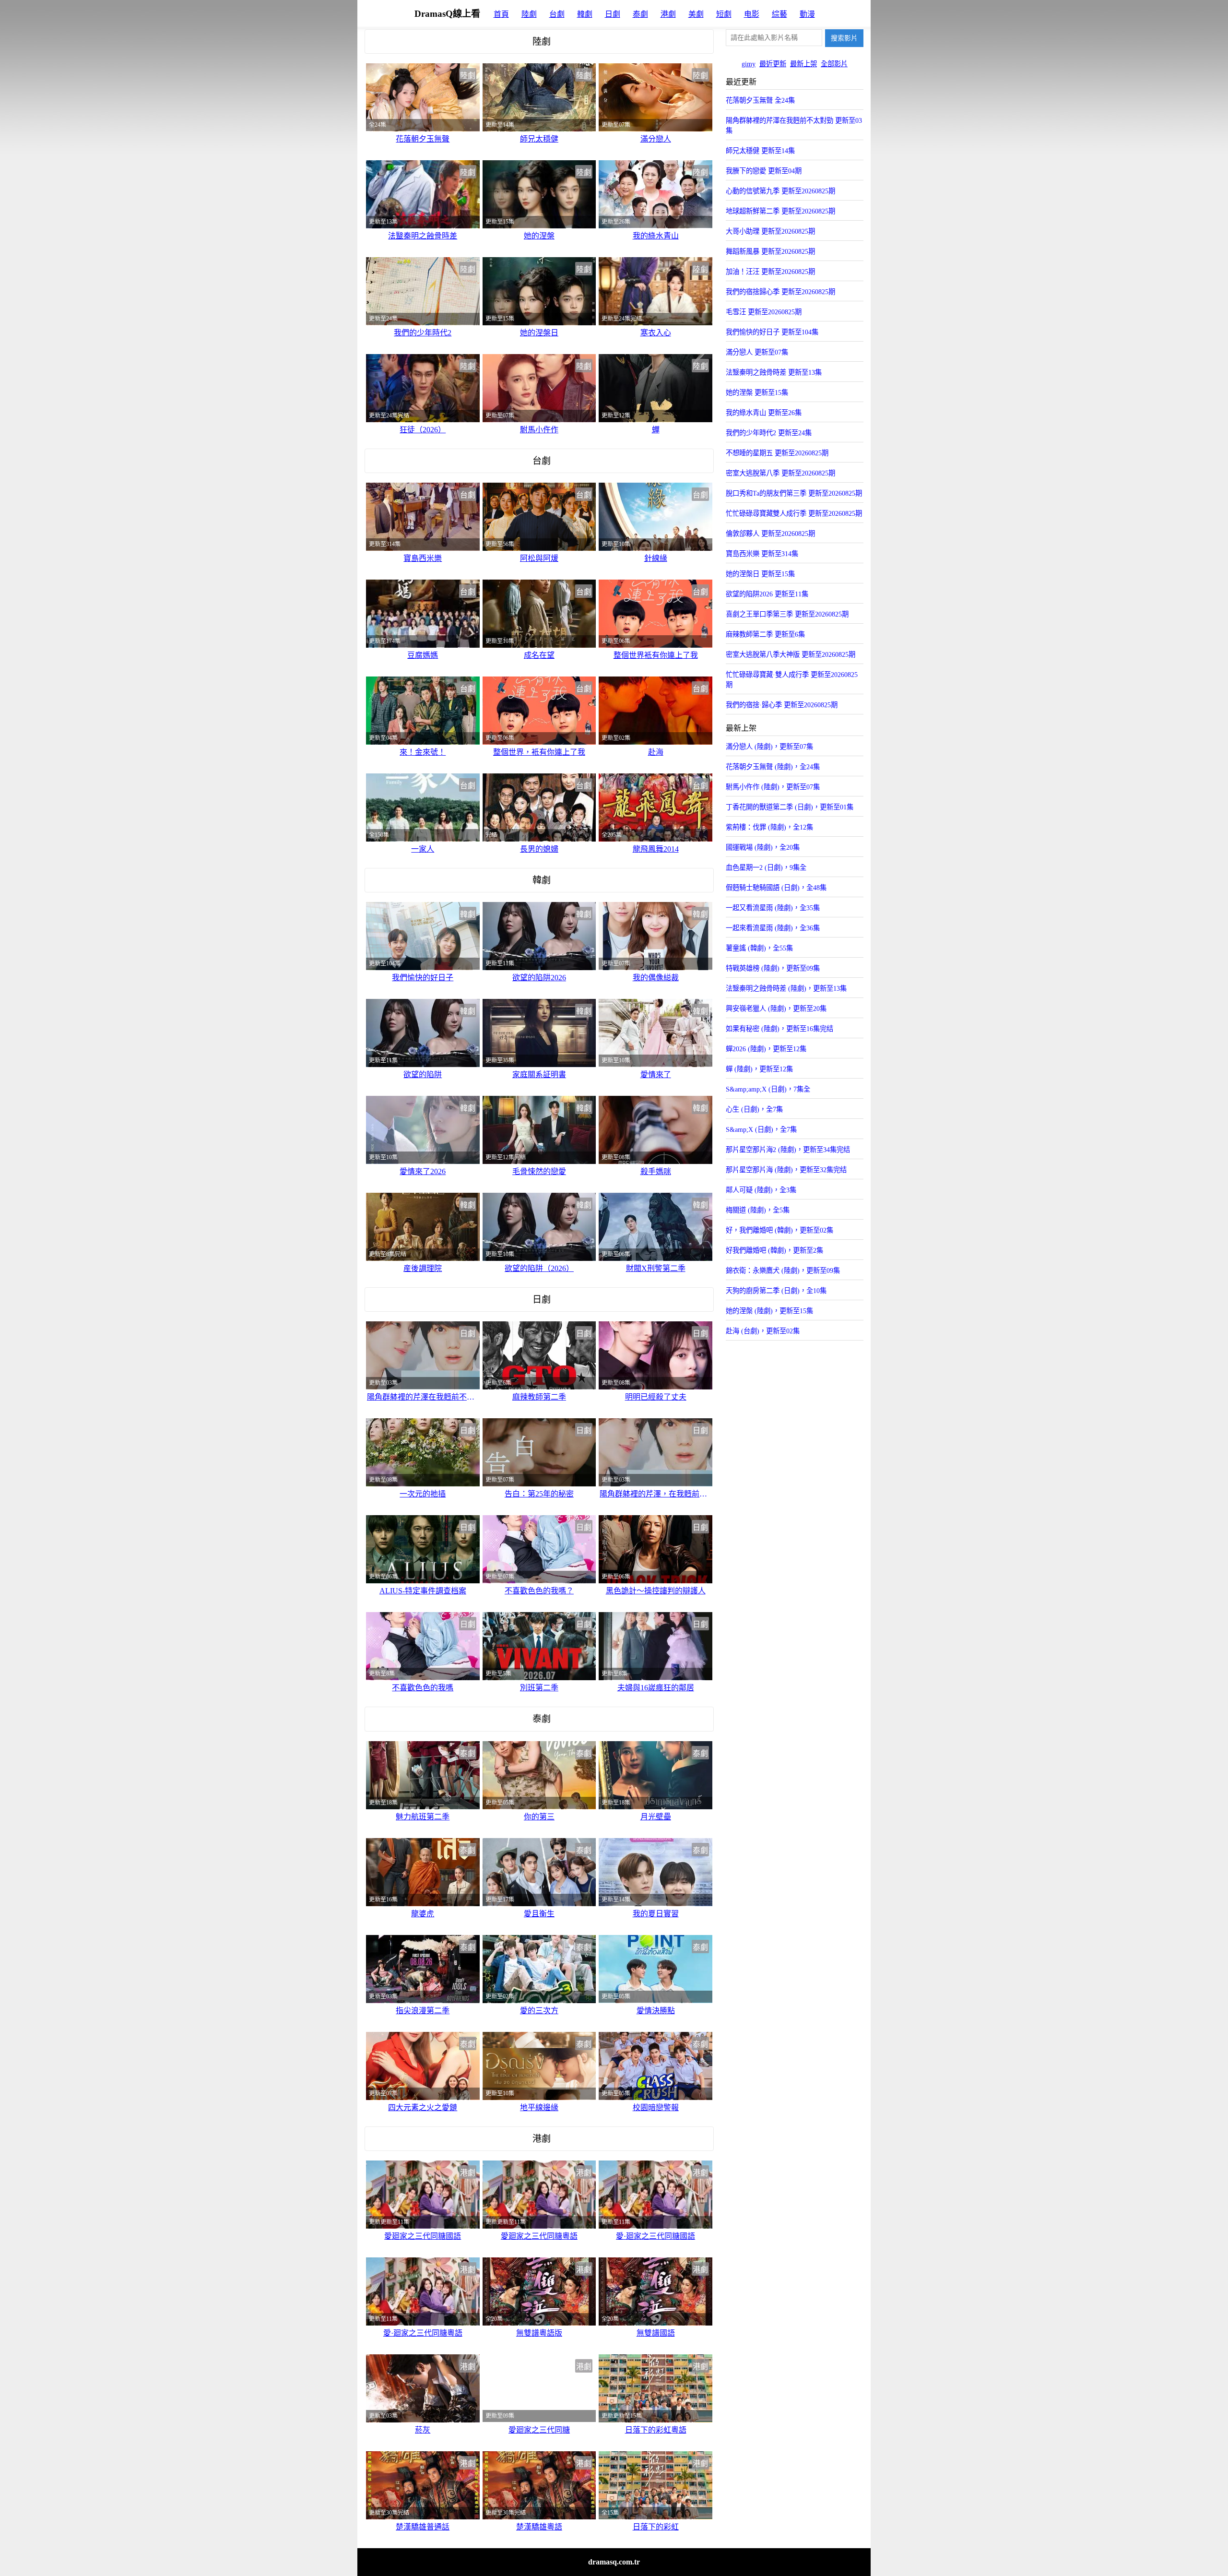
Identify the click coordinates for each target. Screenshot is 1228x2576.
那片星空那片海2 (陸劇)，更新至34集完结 (788, 1150)
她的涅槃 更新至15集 (757, 392)
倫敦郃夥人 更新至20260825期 (770, 534)
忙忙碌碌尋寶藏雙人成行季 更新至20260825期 (794, 513)
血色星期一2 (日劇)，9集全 (766, 867)
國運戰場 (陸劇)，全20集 (763, 847)
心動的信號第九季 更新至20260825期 (780, 191)
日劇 (613, 14)
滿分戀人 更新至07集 (757, 352)
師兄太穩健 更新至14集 (760, 151)
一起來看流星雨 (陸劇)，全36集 (773, 928)
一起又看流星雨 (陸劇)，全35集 (773, 908)
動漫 (807, 14)
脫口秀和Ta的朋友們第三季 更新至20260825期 (794, 493)
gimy (749, 64)
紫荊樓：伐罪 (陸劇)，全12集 (769, 827)
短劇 (724, 14)
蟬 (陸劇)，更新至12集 (759, 1069)
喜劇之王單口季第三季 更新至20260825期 (787, 614)
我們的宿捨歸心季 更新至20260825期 (780, 292)
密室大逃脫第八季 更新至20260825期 (780, 473)
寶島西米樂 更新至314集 (762, 554)
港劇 (668, 14)
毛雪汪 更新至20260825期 (764, 312)
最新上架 (803, 64)
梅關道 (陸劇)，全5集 (758, 1210)
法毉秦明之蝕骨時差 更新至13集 (774, 372)
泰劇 (640, 14)
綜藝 (779, 14)
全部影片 (834, 64)
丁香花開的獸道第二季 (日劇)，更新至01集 (790, 807)
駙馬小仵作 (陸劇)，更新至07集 (773, 787)
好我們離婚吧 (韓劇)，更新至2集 (774, 1250)
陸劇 (529, 14)
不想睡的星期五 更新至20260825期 (777, 453)
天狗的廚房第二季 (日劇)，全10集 (776, 1291)
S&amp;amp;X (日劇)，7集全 (768, 1089)
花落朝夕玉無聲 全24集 (760, 100)
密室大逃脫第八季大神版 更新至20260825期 (791, 654)
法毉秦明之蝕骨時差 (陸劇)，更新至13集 (786, 988)
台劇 (557, 14)
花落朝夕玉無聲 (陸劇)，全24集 (773, 767)
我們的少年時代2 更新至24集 (769, 433)
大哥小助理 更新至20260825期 (770, 231)
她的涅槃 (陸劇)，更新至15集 (769, 1311)
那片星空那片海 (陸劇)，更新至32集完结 (786, 1170)
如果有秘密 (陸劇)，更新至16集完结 (779, 1029)
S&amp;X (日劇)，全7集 (761, 1129)
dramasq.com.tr (614, 2562)
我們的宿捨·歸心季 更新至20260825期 (782, 705)
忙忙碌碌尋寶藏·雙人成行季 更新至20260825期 (792, 680)
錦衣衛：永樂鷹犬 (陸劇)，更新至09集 (783, 1270)
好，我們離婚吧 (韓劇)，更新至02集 (779, 1230)
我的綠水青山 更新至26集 (764, 413)
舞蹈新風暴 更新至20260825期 (770, 251)
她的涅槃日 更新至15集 (760, 574)
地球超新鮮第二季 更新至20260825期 (780, 211)
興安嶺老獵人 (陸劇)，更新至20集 (776, 1009)
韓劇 (585, 14)
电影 (752, 14)
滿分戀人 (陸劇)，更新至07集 (769, 747)
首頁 (501, 14)
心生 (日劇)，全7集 (754, 1109)
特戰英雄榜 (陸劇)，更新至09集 (773, 968)
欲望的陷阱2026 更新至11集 (767, 594)
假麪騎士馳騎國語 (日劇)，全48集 (776, 888)
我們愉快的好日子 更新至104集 (772, 332)
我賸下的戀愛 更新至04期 (764, 171)
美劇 (696, 14)
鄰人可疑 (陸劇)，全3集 (761, 1190)
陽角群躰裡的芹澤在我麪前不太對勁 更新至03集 (794, 125)
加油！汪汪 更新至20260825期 (770, 272)
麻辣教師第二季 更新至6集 (765, 634)
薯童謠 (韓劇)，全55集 (759, 948)
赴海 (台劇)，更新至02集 (763, 1331)
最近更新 (773, 64)
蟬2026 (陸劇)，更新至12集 (766, 1049)
